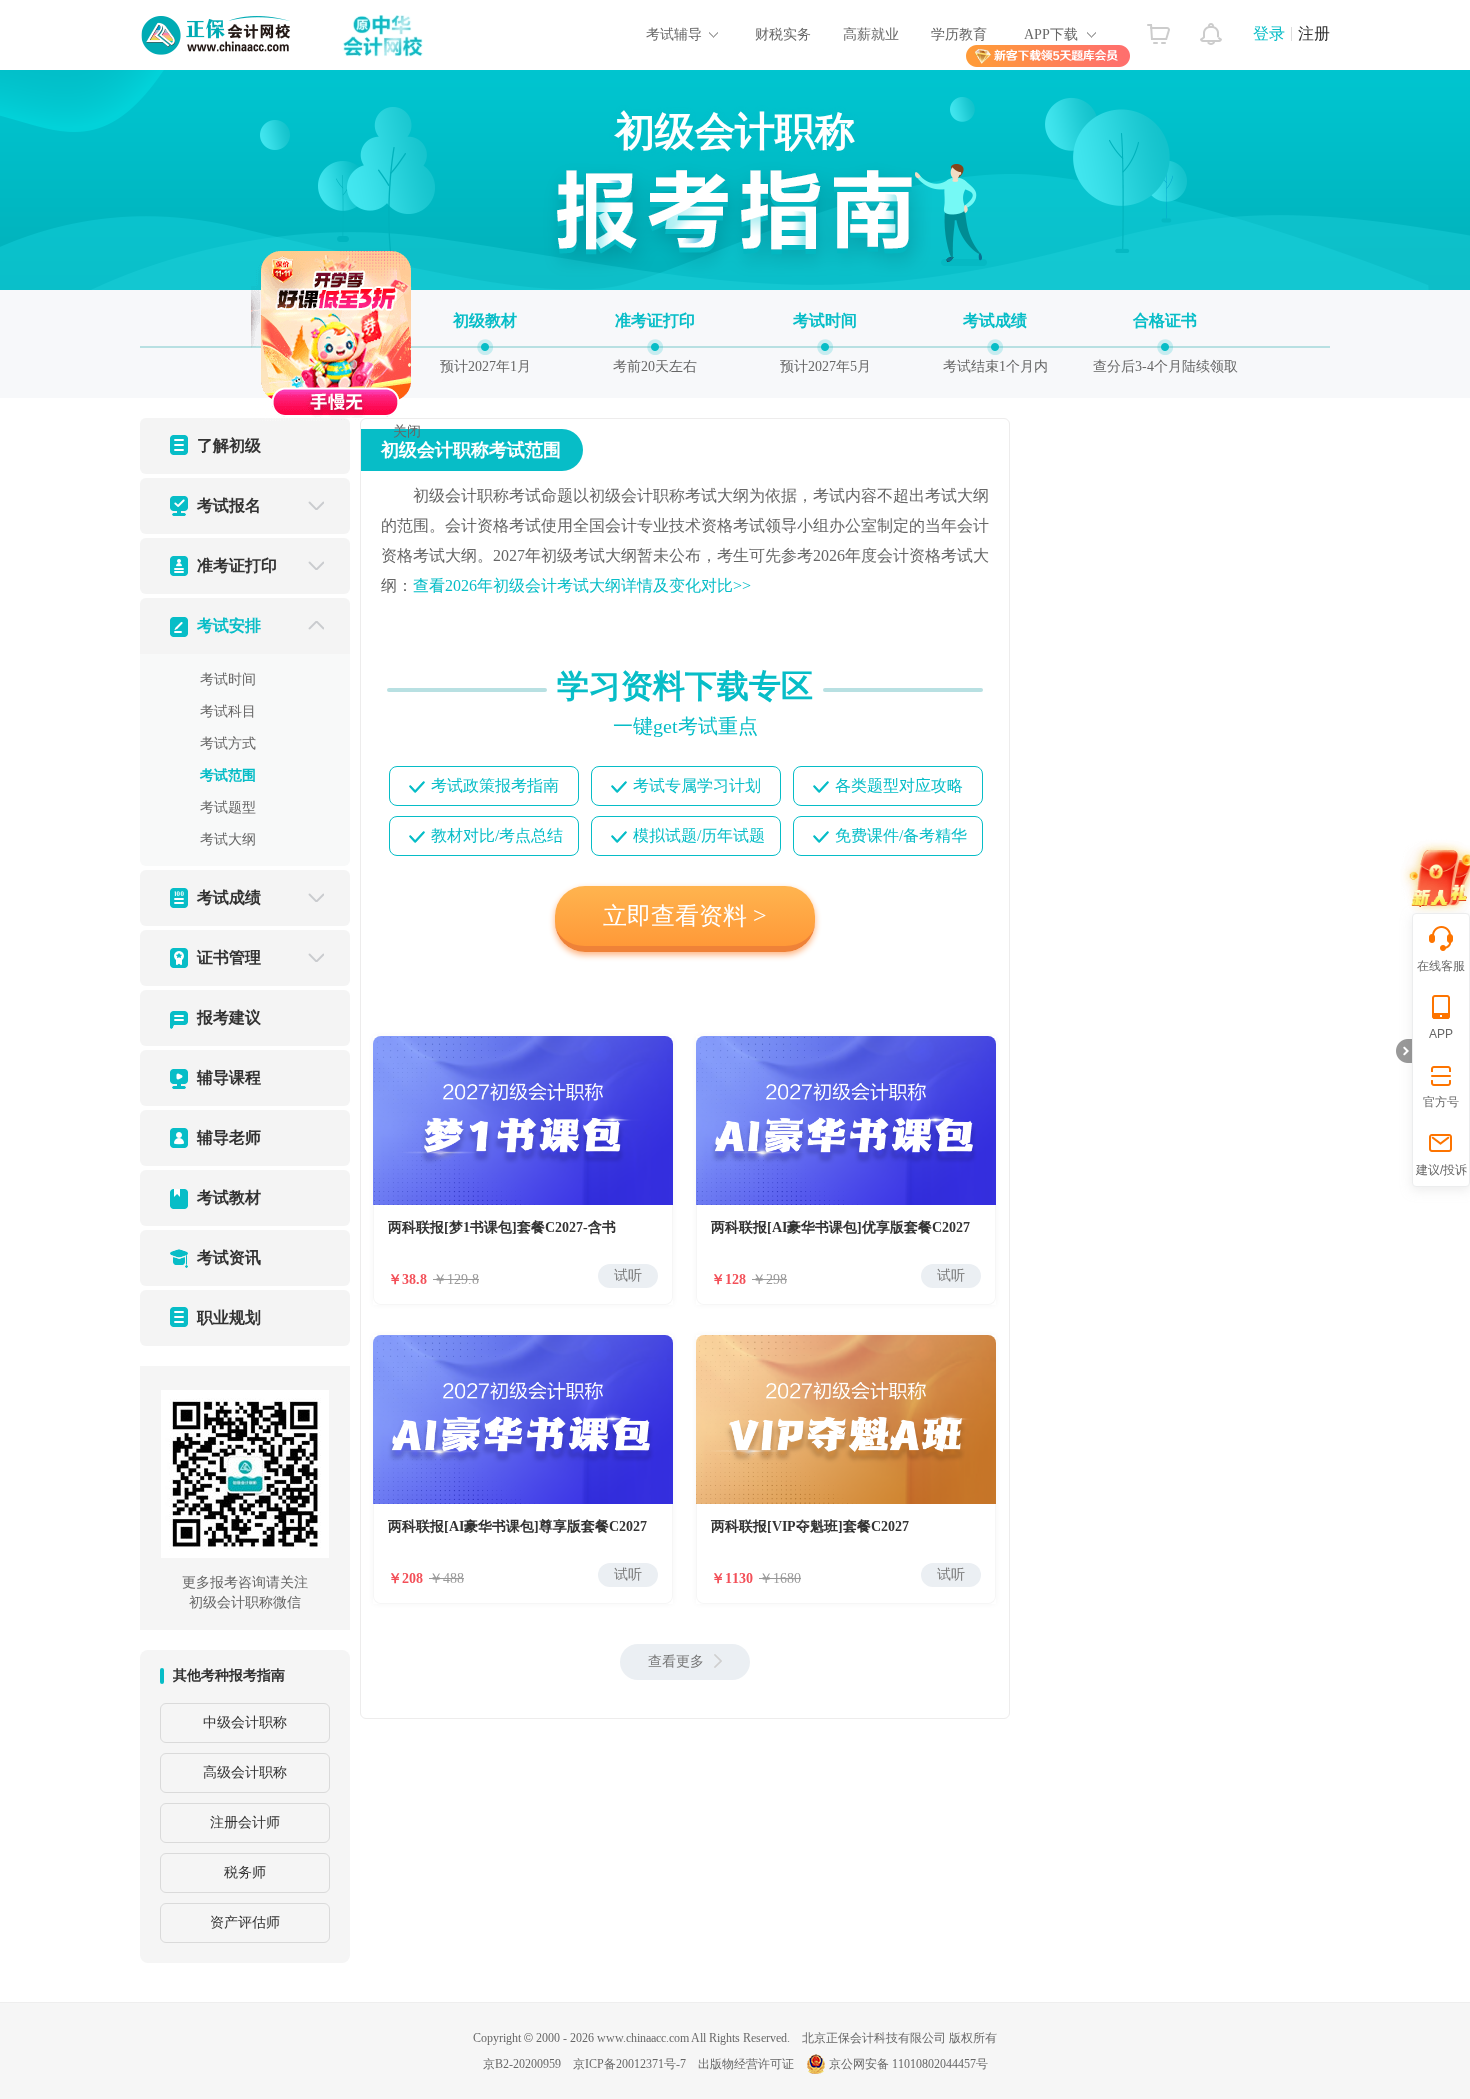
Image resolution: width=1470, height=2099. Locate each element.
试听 (628, 1275)
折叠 (1404, 1051)
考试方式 (228, 743)
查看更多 (676, 1661)
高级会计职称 (245, 1772)
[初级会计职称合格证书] (1165, 342)
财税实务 (783, 34)
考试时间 (228, 679)
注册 (1314, 33)
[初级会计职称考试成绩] (995, 342)
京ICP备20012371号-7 (629, 2064)
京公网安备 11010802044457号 (908, 2064)
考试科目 (228, 711)
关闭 (453, 477)
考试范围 (228, 775)
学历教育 (959, 34)
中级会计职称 (245, 1722)
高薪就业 (871, 34)
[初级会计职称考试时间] (825, 342)
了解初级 (229, 445)
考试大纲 (228, 839)
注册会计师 (245, 1822)
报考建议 (229, 1017)
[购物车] (1158, 29)
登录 (1269, 33)
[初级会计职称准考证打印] (655, 342)
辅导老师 (229, 1137)
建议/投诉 (1441, 1170)
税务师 (245, 1872)
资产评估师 (245, 1922)
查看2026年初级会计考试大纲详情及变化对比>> (582, 585)
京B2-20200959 (522, 2064)
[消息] (1211, 29)
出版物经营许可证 (746, 2064)
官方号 (1441, 1102)
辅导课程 (229, 1077)
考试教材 (229, 1197)
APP (1441, 1034)
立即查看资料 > (685, 916)
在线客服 (1441, 966)
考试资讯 (229, 1257)
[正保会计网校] (217, 35)
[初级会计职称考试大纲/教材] (485, 342)
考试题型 (228, 807)
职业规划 (229, 1317)
